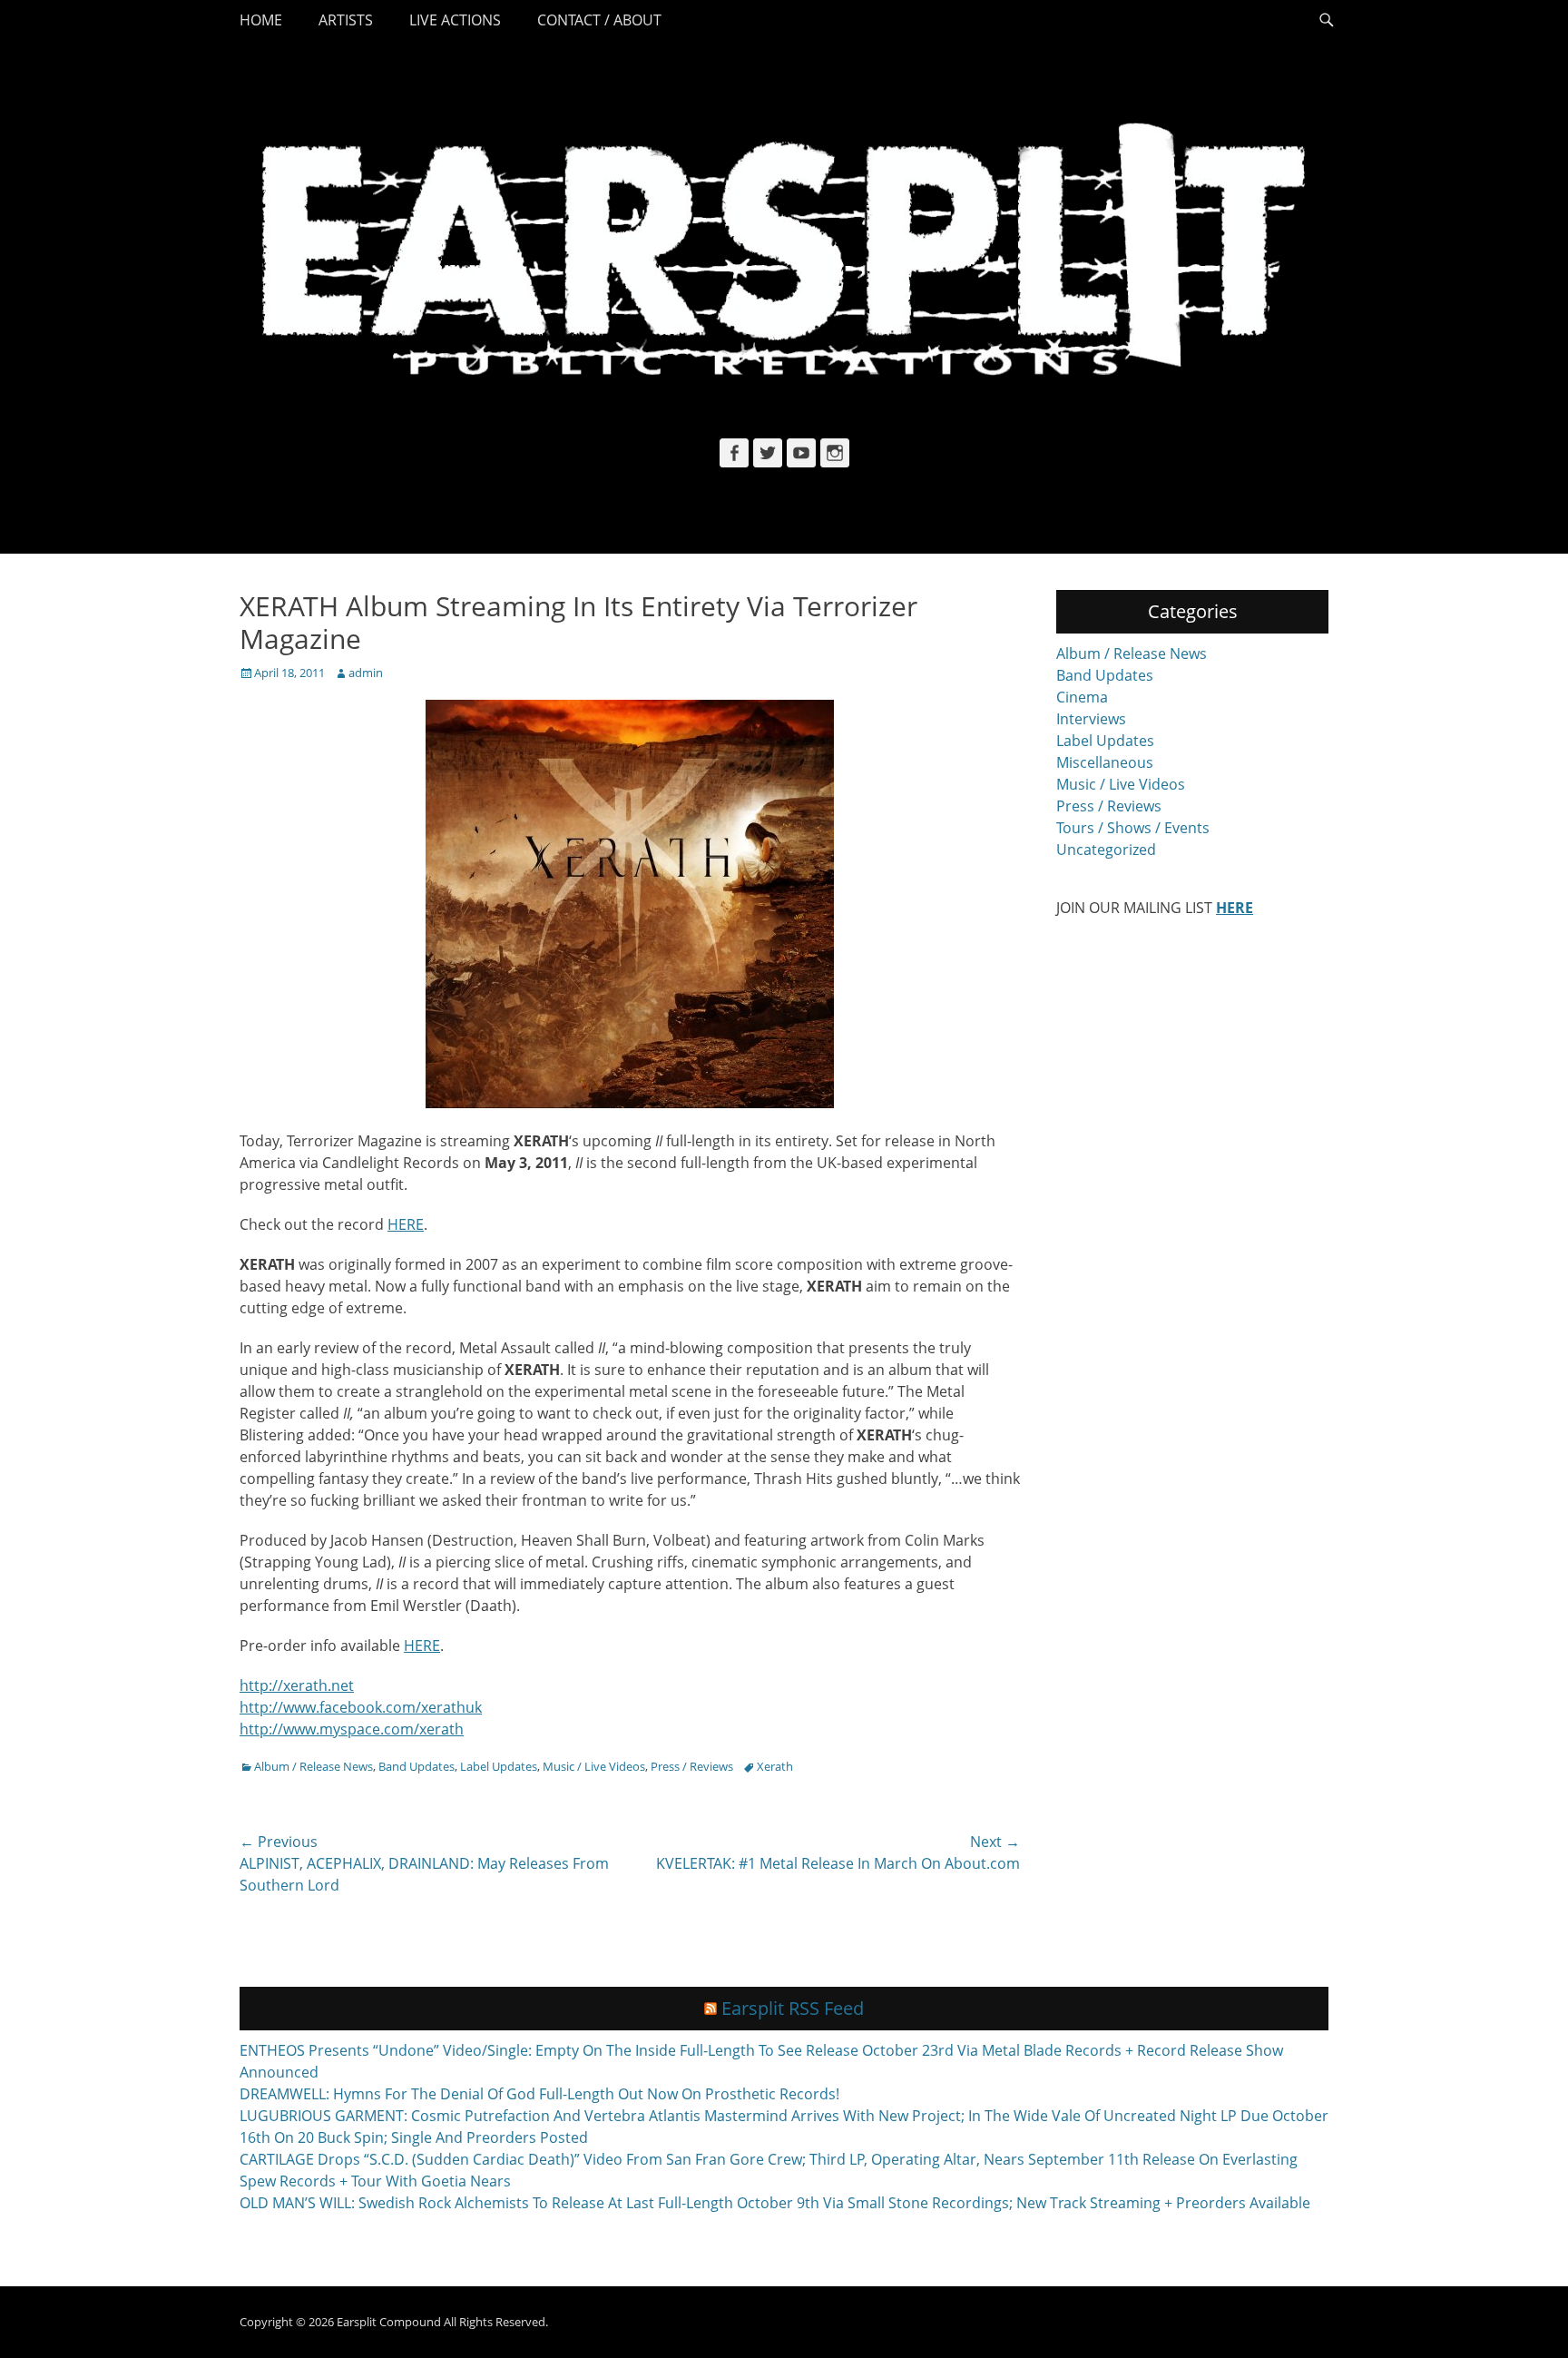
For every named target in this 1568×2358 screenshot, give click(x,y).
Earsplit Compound (389, 2322)
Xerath (775, 1766)
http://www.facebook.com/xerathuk (361, 1707)
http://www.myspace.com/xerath (352, 1729)
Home (261, 20)
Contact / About (599, 20)
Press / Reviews (692, 1766)
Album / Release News (314, 1766)
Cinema (1082, 697)
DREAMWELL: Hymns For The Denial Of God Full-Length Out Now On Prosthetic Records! (539, 2094)
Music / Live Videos (594, 1766)
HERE (406, 1224)
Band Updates (416, 1766)
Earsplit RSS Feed (793, 2008)
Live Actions (455, 20)
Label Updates (499, 1766)
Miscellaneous (1105, 762)
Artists (346, 20)
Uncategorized (1106, 850)
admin (366, 673)
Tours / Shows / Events (1133, 828)
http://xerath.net (297, 1685)
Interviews (1091, 719)
